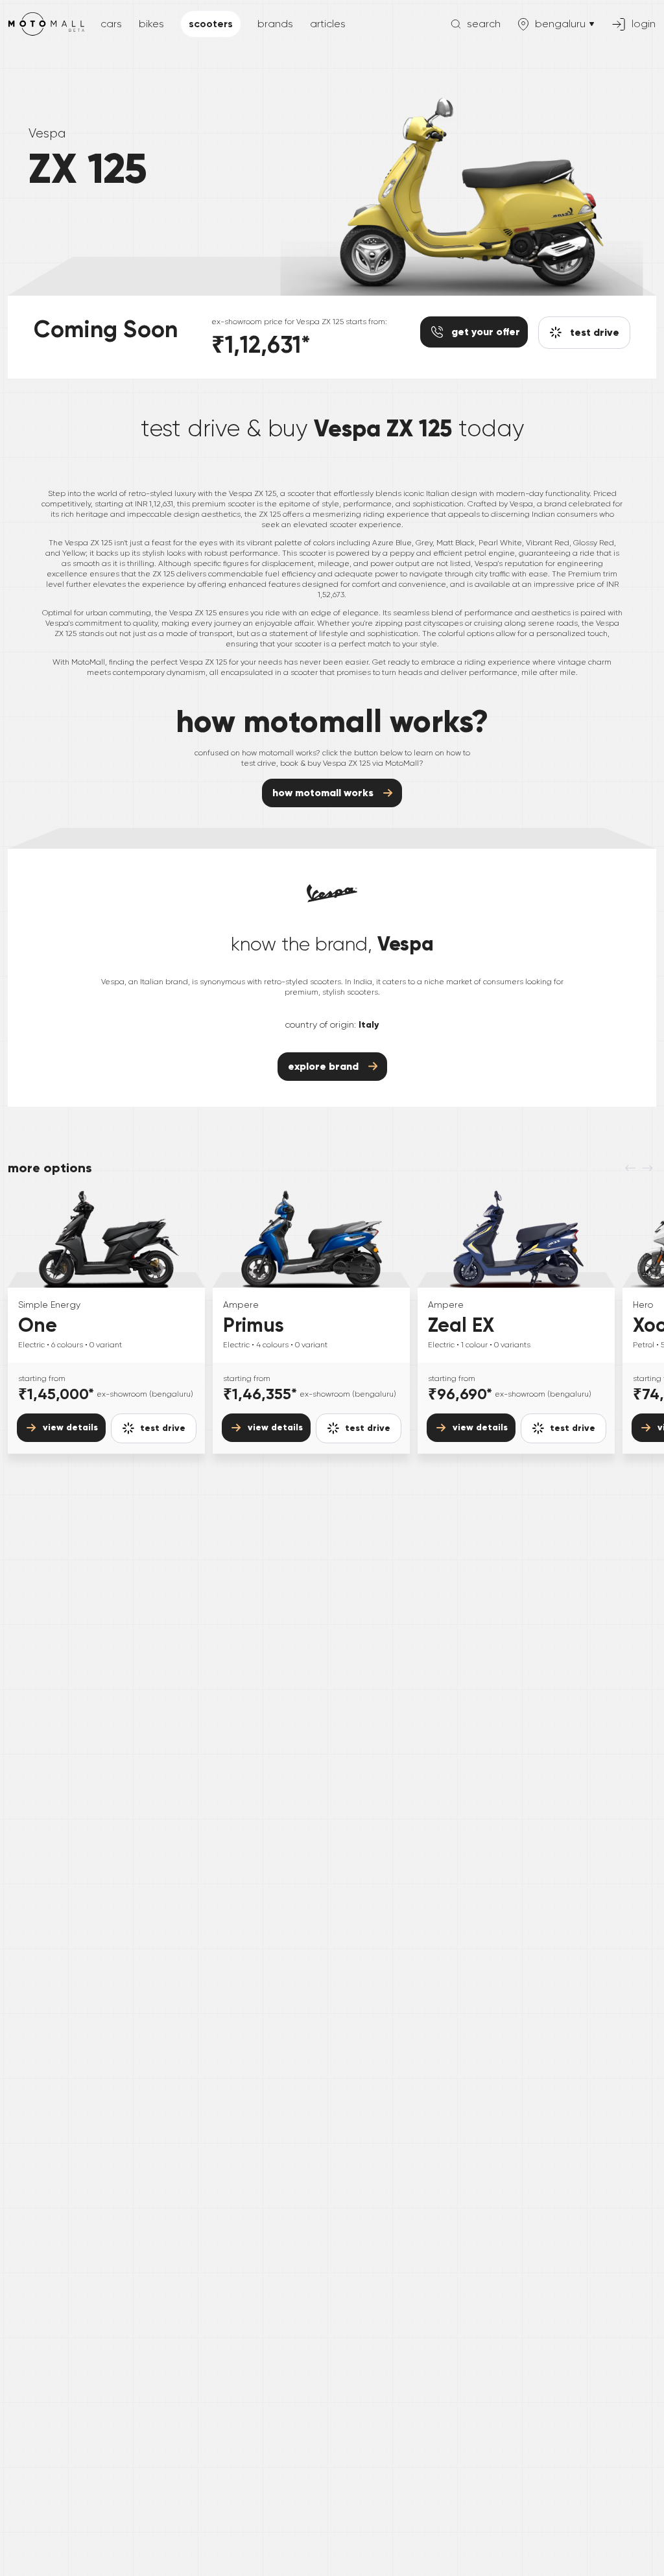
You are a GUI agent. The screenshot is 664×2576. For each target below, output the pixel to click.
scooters (211, 24)
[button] (154, 1428)
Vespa (47, 133)
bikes (151, 24)
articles (328, 24)
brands (275, 24)
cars (111, 24)
